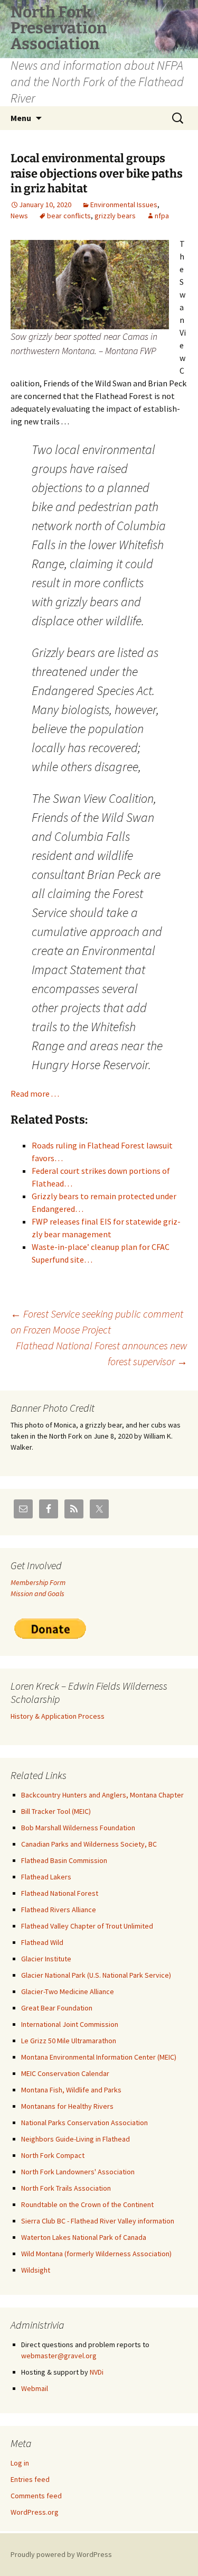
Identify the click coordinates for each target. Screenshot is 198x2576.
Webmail (35, 2388)
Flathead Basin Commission (64, 1860)
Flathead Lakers (46, 1877)
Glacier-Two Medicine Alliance (68, 1991)
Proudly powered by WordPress (61, 2554)
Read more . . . (35, 1094)
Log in (20, 2463)
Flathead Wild (42, 1942)
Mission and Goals (37, 1593)
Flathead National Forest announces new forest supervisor (102, 1353)
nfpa (162, 216)
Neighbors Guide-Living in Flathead (76, 2139)
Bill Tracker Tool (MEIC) (56, 1811)
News (19, 216)
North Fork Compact (53, 2155)
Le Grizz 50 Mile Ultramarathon (69, 2041)
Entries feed (30, 2479)
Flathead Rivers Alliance (59, 1910)
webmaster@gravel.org (59, 2356)
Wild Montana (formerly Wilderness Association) (96, 2254)
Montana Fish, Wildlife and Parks (71, 2090)
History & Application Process (58, 1716)
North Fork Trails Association (66, 2188)
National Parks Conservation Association (84, 2123)
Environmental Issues (124, 205)
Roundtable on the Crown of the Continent (87, 2204)
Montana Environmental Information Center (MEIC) (99, 2057)
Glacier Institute (46, 1959)
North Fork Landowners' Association (78, 2172)
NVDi (97, 2372)
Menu (21, 118)
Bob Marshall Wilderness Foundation (78, 1828)
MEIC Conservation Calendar (65, 2073)
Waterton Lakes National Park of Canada (84, 2237)
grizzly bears (115, 216)
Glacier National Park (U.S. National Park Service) (96, 1975)
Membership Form (38, 1582)
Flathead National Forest (60, 1893)
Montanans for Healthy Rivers (67, 2106)
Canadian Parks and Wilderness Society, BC (89, 1844)
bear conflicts (69, 216)
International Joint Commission (70, 2024)
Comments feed (36, 2496)
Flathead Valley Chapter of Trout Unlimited (87, 1926)
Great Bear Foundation (57, 2008)
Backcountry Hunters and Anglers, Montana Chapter (102, 1795)
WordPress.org (35, 2512)
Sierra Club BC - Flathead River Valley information (98, 2221)
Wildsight (36, 2270)
